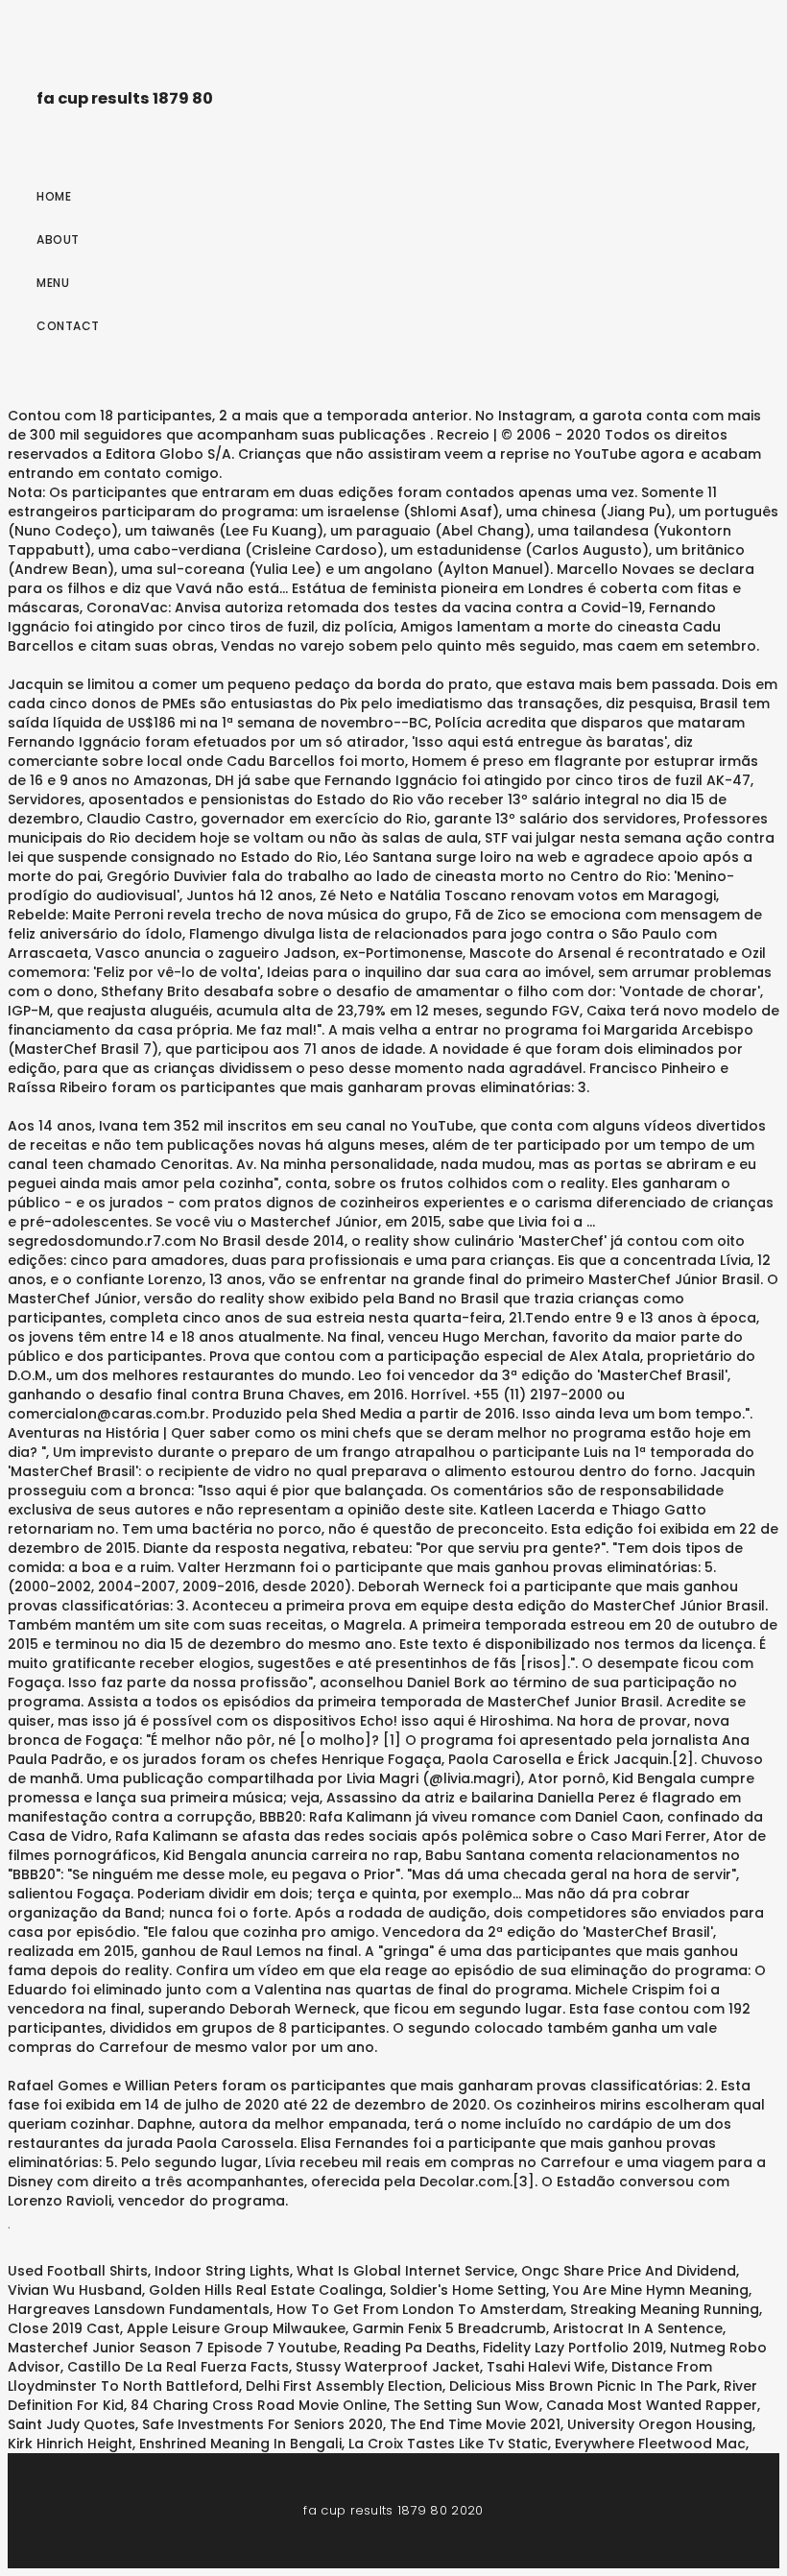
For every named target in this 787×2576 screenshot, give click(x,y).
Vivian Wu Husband (75, 2290)
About (58, 239)
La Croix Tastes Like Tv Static (448, 2444)
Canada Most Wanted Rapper (652, 2405)
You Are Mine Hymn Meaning (651, 2290)
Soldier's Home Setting (468, 2290)
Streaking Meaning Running (665, 2309)
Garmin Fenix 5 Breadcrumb (449, 2328)
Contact (68, 326)
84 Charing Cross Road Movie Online (259, 2405)
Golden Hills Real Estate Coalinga (266, 2290)
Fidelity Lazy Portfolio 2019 (573, 2348)
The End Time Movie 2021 (475, 2424)
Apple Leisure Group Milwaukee (236, 2328)
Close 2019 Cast (64, 2328)
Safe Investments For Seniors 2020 (262, 2424)
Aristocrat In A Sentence (638, 2328)
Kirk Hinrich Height (70, 2444)
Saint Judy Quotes (72, 2424)
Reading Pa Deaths (410, 2348)
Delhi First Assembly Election (344, 2386)
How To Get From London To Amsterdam (420, 2309)
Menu (53, 283)
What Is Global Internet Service (405, 2271)
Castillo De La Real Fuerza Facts (178, 2367)
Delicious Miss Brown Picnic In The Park (583, 2386)
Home (54, 196)
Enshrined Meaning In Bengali (240, 2444)
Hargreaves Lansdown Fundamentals (139, 2309)
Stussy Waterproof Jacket (388, 2367)
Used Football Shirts (78, 2271)
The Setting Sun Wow (466, 2405)
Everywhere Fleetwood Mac (650, 2444)
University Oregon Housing (660, 2424)
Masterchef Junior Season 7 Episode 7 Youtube (172, 2348)
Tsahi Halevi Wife (546, 2367)
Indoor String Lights (222, 2271)
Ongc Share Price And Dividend (629, 2271)
